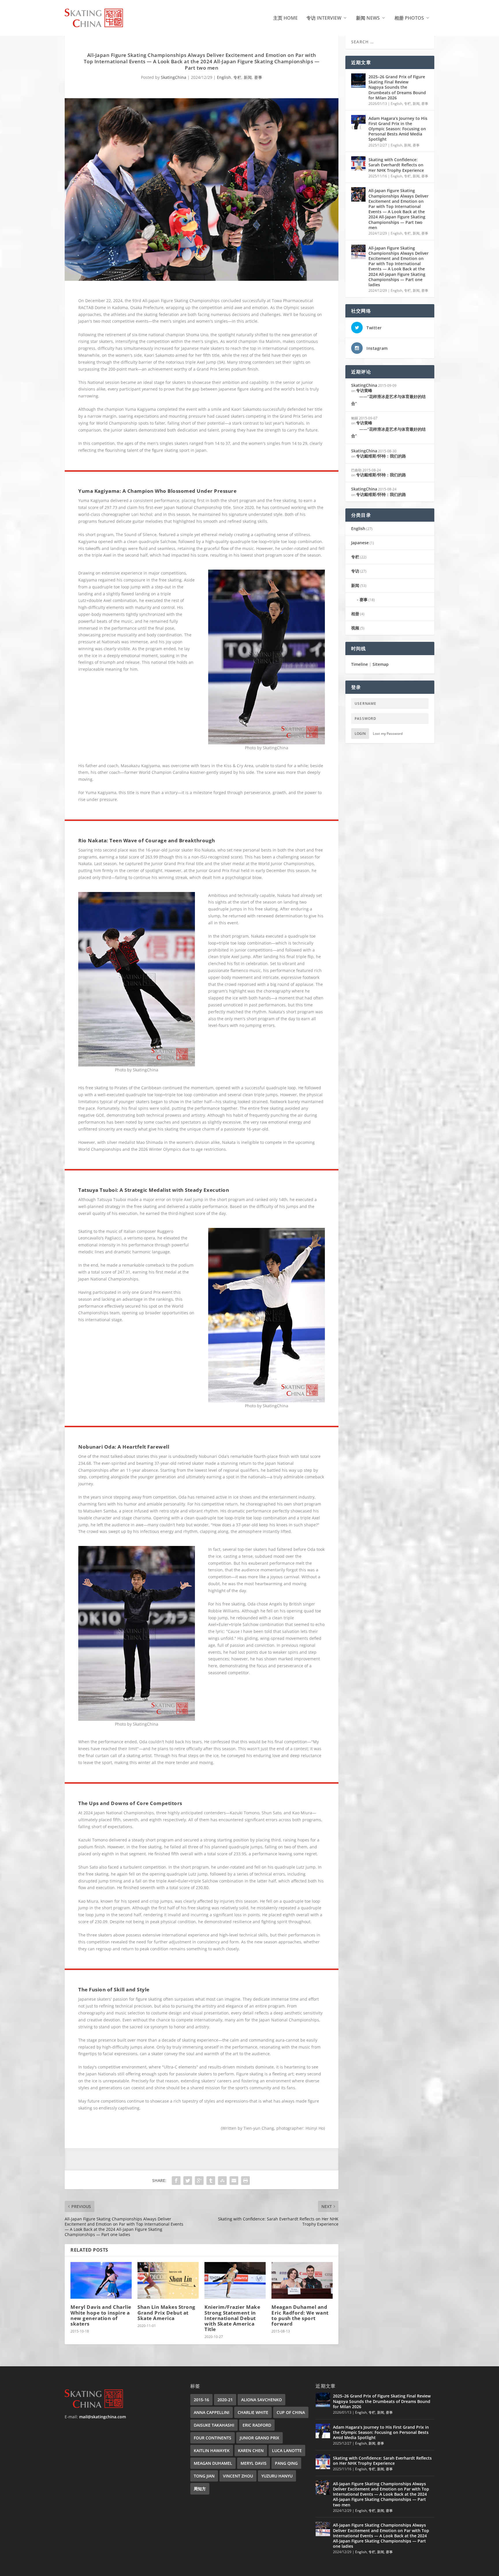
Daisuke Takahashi (214, 2425)
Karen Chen (251, 2450)
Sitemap (381, 664)
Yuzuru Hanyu (277, 2476)
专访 (355, 571)
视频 (355, 628)
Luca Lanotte (287, 2450)
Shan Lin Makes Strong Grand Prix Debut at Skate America (166, 2312)
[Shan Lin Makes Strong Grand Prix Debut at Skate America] (168, 2280)
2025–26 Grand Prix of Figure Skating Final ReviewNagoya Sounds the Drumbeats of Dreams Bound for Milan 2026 (397, 87)
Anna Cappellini (212, 2412)
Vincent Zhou (238, 2476)
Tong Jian (204, 2476)
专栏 (237, 77)
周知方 (200, 2489)
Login (360, 734)
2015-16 (201, 2400)
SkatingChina (174, 77)
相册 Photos (409, 18)
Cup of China (291, 2412)
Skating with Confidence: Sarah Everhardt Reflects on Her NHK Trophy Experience (396, 165)
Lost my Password (388, 734)
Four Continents (213, 2438)
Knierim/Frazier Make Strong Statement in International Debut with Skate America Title (232, 2318)
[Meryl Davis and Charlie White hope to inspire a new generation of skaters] (101, 2280)
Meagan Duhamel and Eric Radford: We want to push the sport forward (300, 2315)
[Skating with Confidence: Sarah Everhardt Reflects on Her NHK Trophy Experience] (358, 163)
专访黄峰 (388, 397)
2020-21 (225, 2400)
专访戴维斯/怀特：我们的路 (381, 456)
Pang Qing (286, 2463)
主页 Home (285, 18)
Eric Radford (257, 2425)
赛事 (258, 77)
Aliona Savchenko (261, 2400)
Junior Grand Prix (259, 2438)
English (224, 77)
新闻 (248, 77)
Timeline (360, 664)
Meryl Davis (254, 2463)
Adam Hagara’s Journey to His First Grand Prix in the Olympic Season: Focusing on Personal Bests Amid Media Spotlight (398, 129)
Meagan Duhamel (213, 2463)
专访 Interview (324, 18)
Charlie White (253, 2412)
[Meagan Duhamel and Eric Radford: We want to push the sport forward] (302, 2280)
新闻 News (368, 18)
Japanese (360, 543)
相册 (355, 614)
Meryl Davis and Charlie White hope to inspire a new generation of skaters (101, 2315)
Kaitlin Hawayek (212, 2450)
